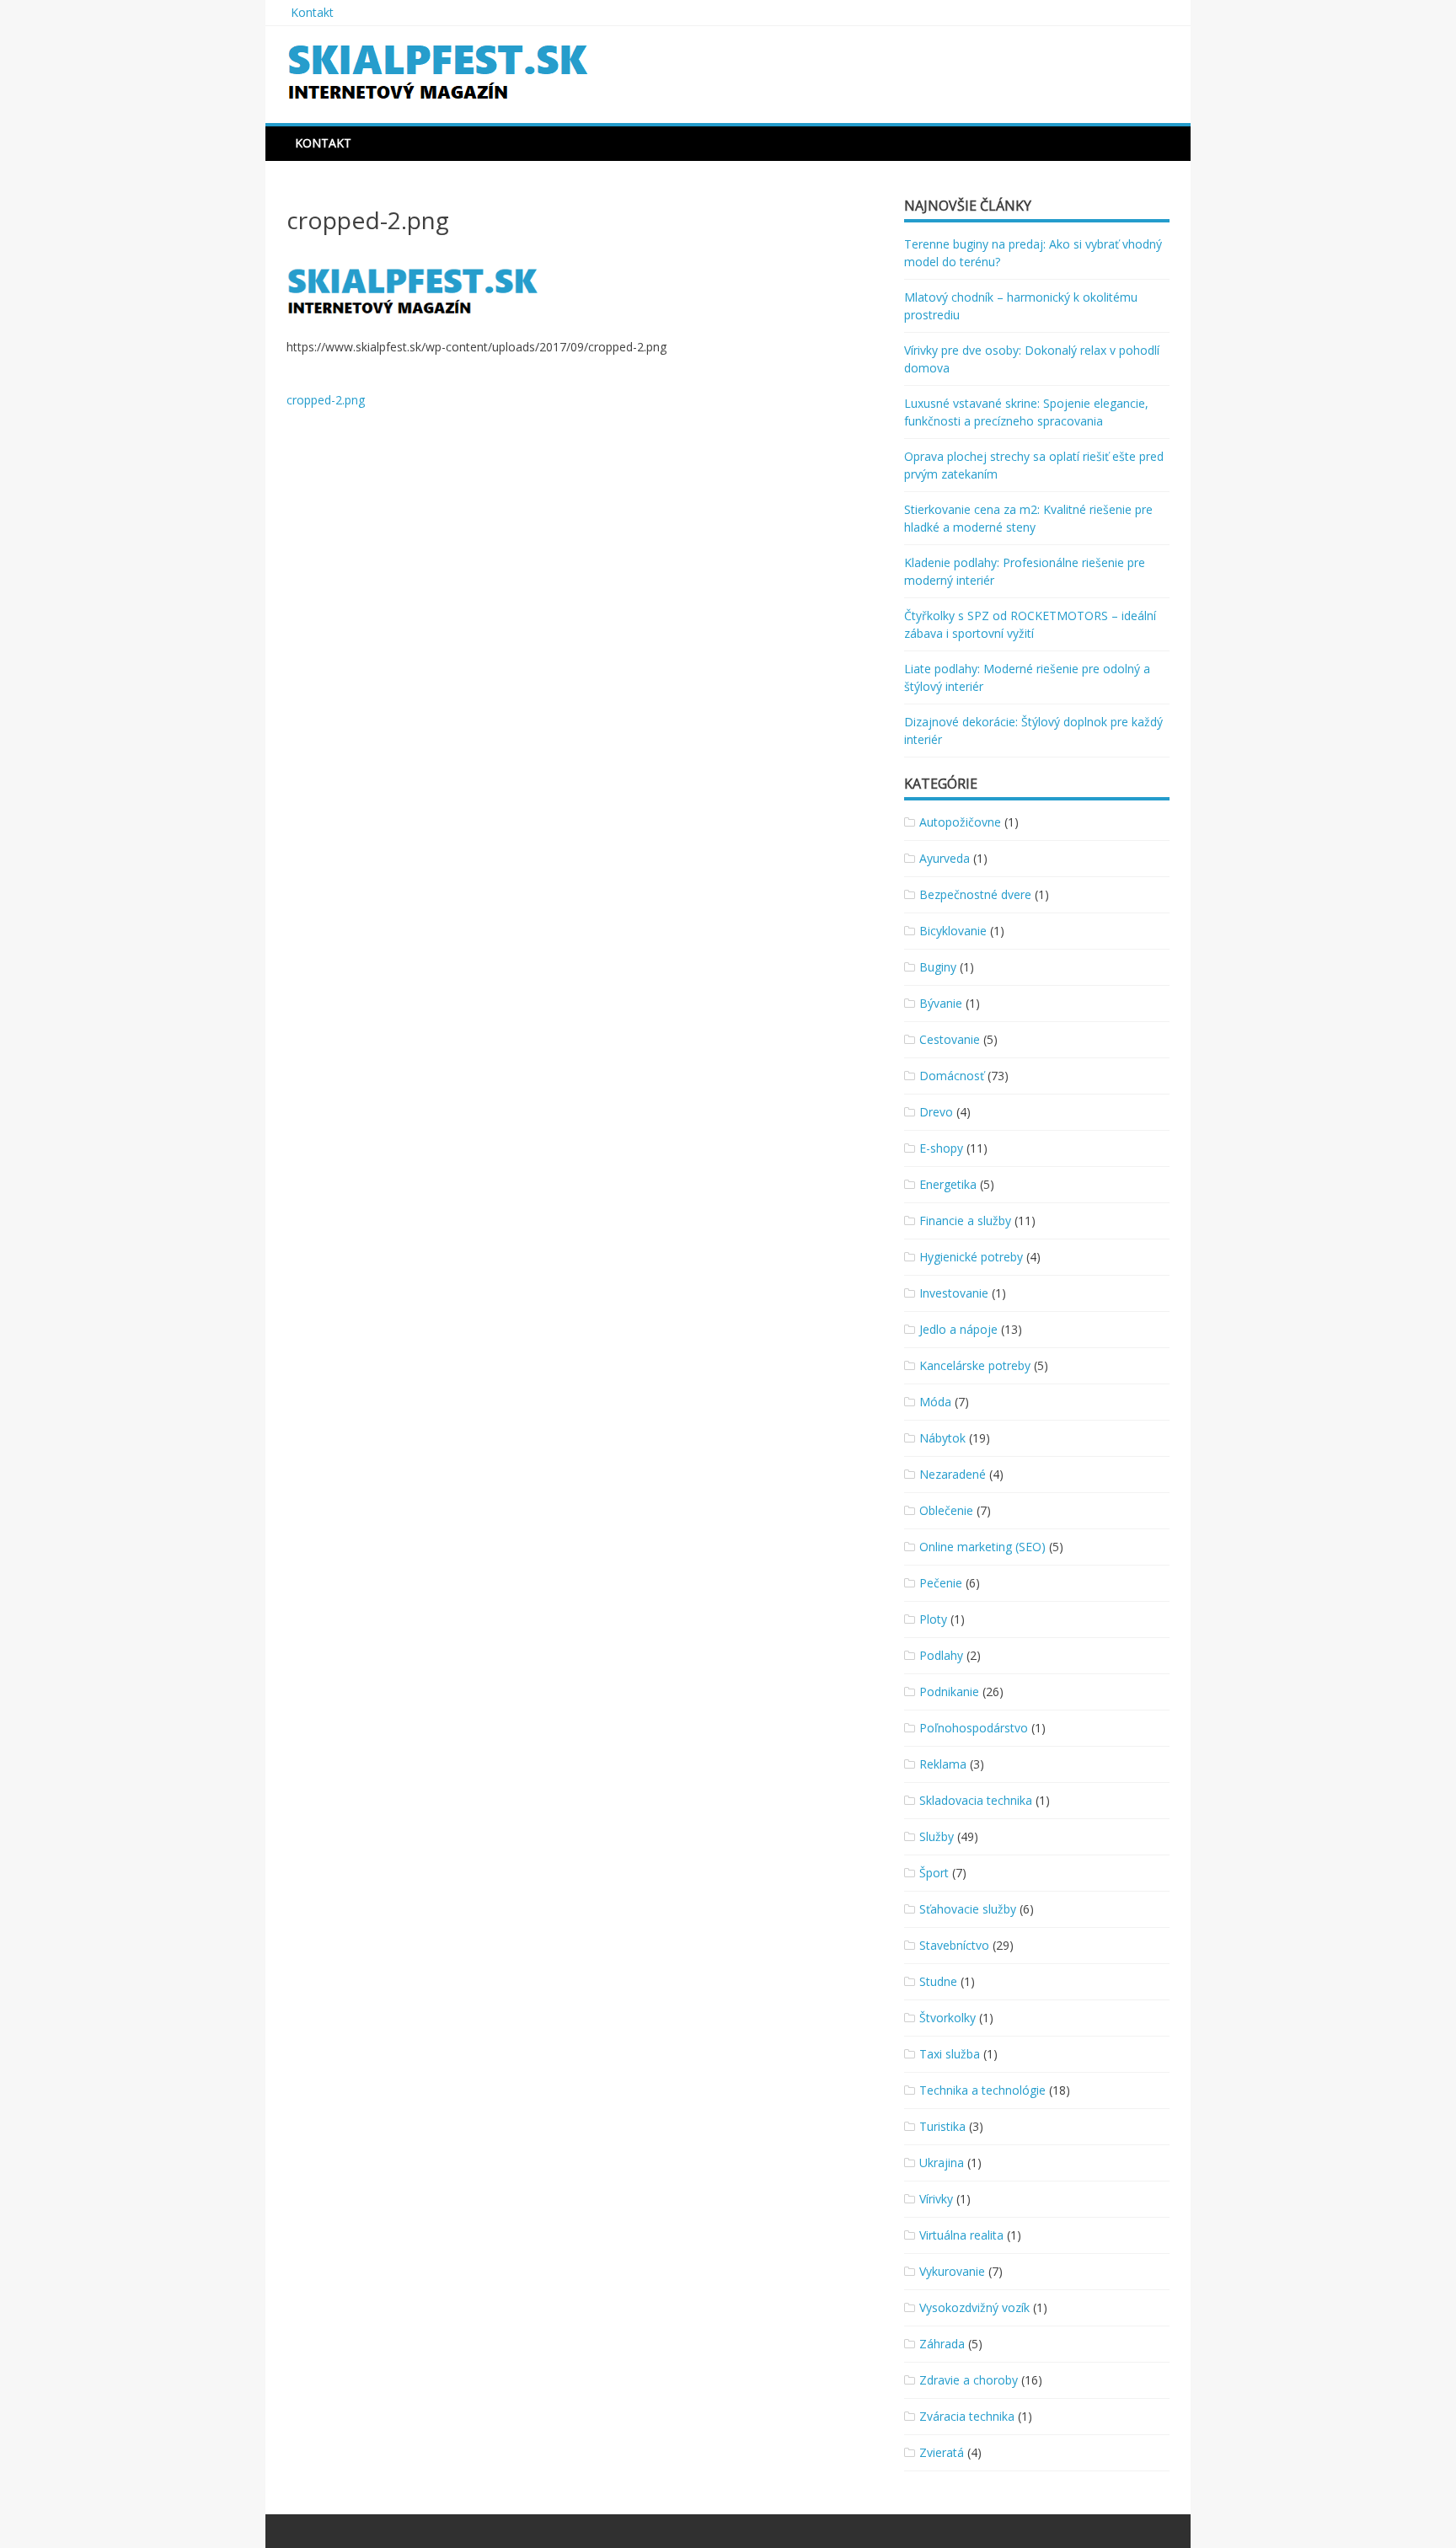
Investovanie (954, 1293)
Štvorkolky (947, 2018)
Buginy (938, 967)
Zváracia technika (967, 2416)
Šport (934, 1873)
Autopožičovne (960, 822)
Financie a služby (965, 1220)
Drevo (936, 1112)
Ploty (933, 1619)
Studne (938, 1981)
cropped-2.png (326, 400)
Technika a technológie (982, 2090)
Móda (935, 1402)
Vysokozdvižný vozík (974, 2307)
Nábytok (942, 1438)
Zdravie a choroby (969, 2380)
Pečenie (941, 1583)
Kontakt (312, 12)
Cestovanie (950, 1039)
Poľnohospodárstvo (974, 1728)
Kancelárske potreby (975, 1365)
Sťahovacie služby (968, 1909)
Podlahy (941, 1655)
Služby (937, 1836)
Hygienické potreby (971, 1257)
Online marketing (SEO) (982, 1547)
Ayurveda (945, 858)
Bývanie (941, 1003)
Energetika (948, 1184)
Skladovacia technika (976, 1800)
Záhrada (942, 2344)
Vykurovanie (952, 2271)
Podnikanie (949, 1692)
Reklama (943, 1764)
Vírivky (936, 2199)
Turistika (942, 2126)
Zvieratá (942, 2452)
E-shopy (941, 1148)
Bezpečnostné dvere (975, 894)
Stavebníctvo (954, 1945)
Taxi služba (950, 2054)
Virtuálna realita (961, 2235)
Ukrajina (942, 2163)
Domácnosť (952, 1076)
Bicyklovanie (953, 931)
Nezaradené (953, 1474)
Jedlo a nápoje (958, 1329)
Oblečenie (946, 1510)
